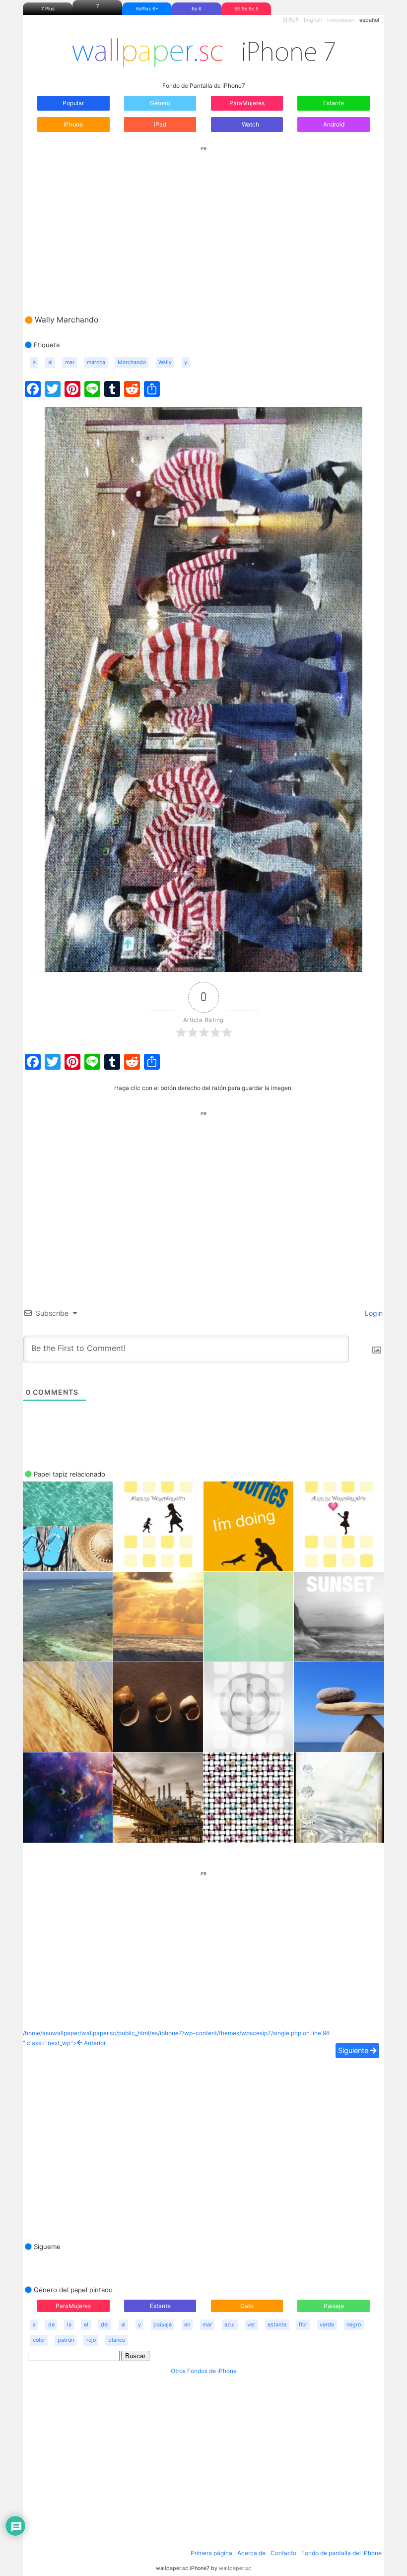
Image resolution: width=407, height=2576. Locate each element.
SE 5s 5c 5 (246, 9)
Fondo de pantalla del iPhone (341, 2553)
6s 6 (197, 9)
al (50, 362)
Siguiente (354, 2050)
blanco (117, 2340)
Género (160, 103)
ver (251, 2325)
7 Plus (48, 9)
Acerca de (251, 2553)
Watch (250, 124)
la (69, 2325)
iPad (160, 124)
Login (373, 1313)
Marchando (132, 362)
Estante (334, 103)
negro (354, 2325)
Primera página (211, 2553)
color (39, 2340)
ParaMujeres (247, 103)
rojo (91, 2340)
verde (327, 2325)
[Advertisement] (203, 221)
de (51, 2325)
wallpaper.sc (235, 2568)
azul (230, 2325)
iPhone (73, 124)
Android (334, 124)
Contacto (283, 2553)
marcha (96, 362)
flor (303, 2325)
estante (277, 2325)
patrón (66, 2340)
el (86, 2325)
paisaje (163, 2325)
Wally (165, 362)
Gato (247, 2306)
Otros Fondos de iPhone (204, 2371)
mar (70, 362)
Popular (73, 103)
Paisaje (334, 2306)
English (313, 20)
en (187, 2325)
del (105, 2325)
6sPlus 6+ (147, 9)
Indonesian (341, 20)
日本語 (291, 20)
